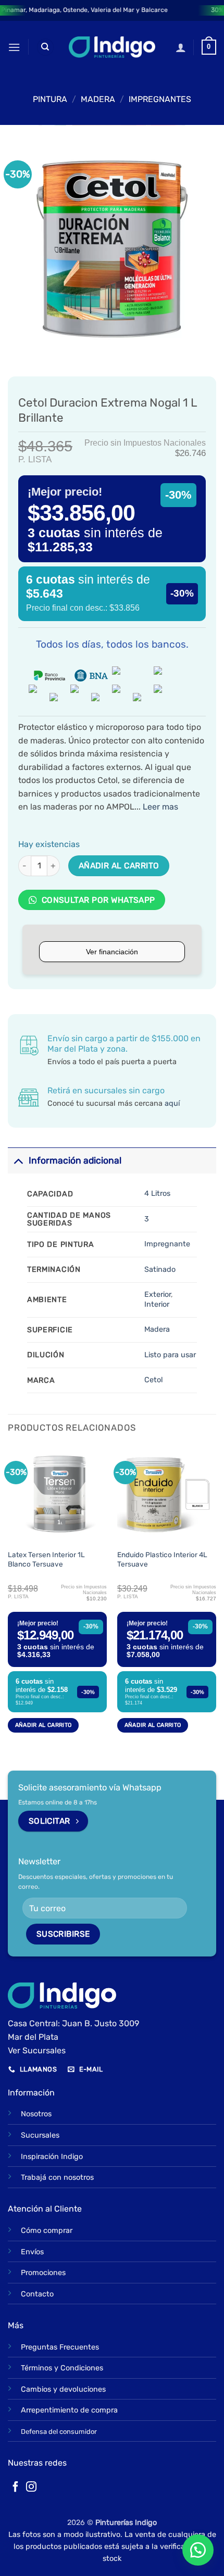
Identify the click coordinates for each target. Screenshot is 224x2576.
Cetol (154, 1380)
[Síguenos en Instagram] (31, 2487)
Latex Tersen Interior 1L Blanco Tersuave (46, 1559)
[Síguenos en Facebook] (16, 2487)
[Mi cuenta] (181, 47)
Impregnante (167, 1244)
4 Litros (157, 1194)
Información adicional (75, 1160)
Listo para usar (170, 1355)
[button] (14, 47)
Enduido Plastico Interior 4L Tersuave (162, 1559)
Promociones (43, 2273)
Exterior (158, 1295)
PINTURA (50, 99)
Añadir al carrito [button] (43, 1725)
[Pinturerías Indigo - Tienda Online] (112, 47)
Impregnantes (160, 99)
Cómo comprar (47, 2231)
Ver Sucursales (37, 2050)
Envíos (32, 2252)
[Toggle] (18, 1160)
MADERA (98, 99)
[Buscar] (45, 47)
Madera (157, 1329)
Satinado (160, 1270)
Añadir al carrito (119, 866)
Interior (157, 1304)
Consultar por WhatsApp (97, 900)
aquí (172, 1103)
